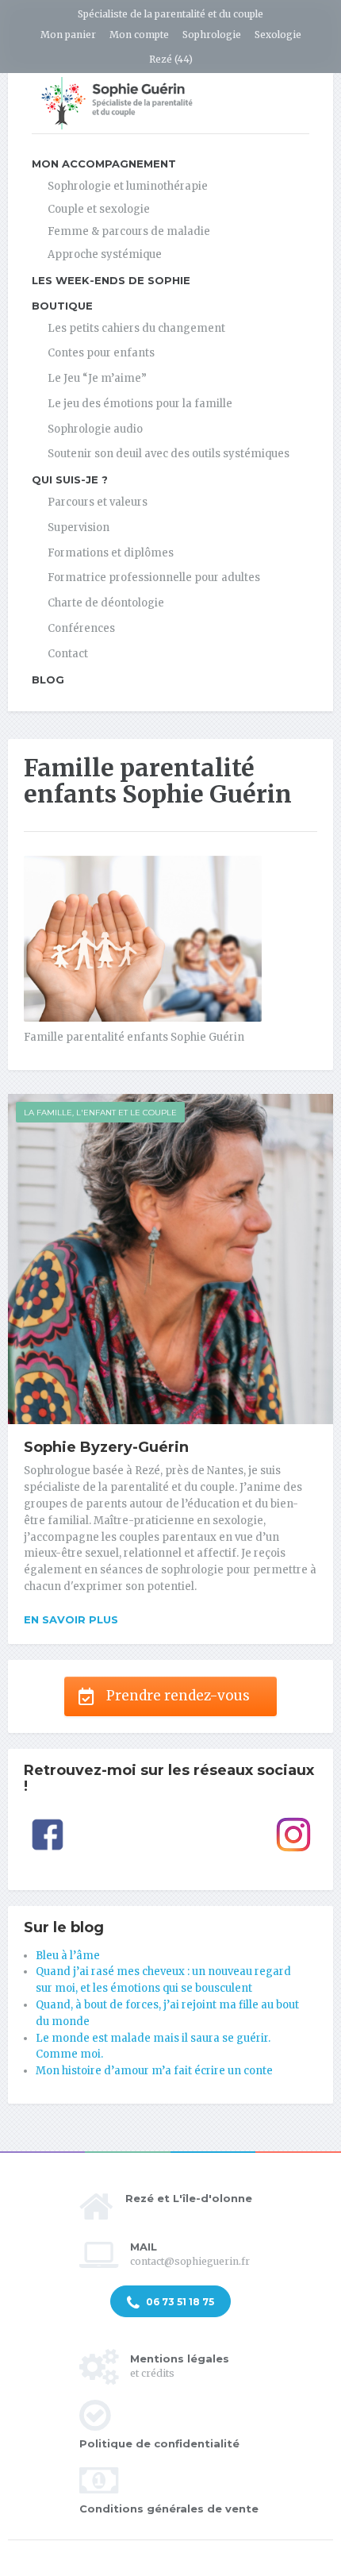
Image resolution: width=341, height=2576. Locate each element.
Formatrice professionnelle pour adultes (154, 578)
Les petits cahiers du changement (136, 328)
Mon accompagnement (104, 164)
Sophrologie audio (95, 429)
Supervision (79, 528)
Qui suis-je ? (70, 479)
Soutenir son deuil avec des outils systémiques (169, 454)
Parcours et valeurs (98, 502)
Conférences (81, 628)
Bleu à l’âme (68, 1956)
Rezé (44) (171, 59)
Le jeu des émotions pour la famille (140, 404)
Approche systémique (105, 254)
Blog (48, 680)
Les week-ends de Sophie (111, 280)
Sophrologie (212, 35)
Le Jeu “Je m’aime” (97, 378)
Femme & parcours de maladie (129, 231)
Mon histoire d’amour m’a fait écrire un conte (154, 2071)
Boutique (62, 306)
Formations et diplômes (111, 553)
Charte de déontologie (106, 603)
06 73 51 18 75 (179, 2302)
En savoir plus (71, 1619)
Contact (68, 654)
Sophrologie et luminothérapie (128, 186)
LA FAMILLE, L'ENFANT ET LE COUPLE (100, 1113)
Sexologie (278, 35)
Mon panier (68, 35)
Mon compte (139, 35)
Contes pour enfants (101, 353)
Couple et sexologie (99, 209)
